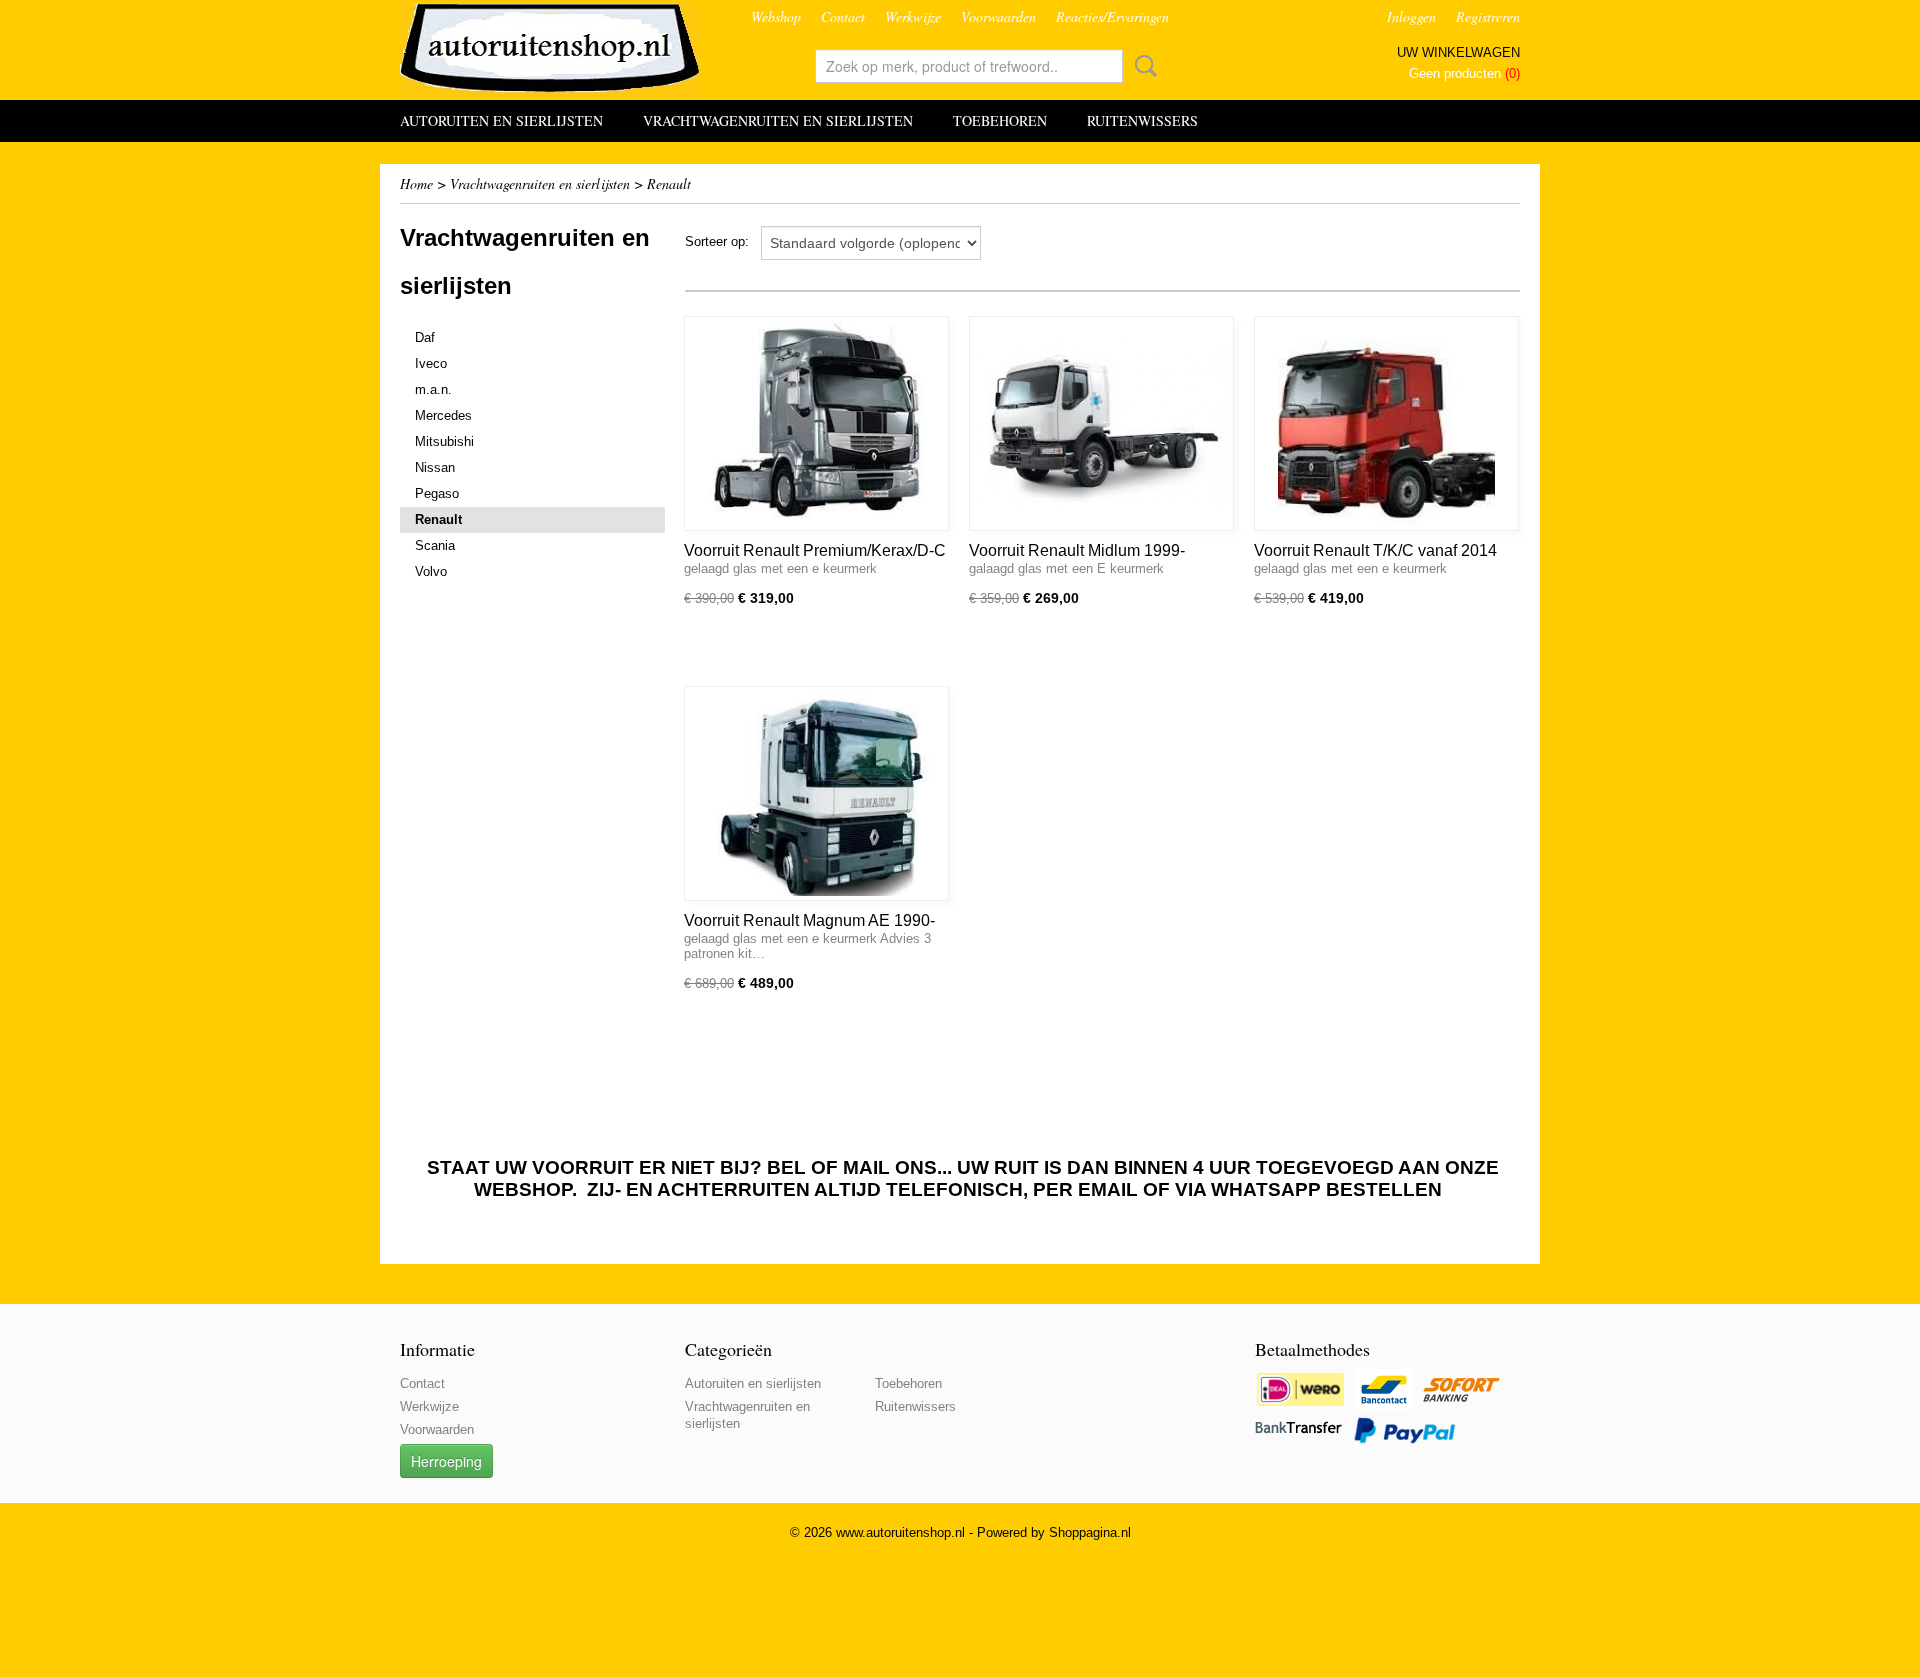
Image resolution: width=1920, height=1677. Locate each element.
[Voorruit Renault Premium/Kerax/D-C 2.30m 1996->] (816, 423)
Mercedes (443, 415)
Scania (435, 545)
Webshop (776, 16)
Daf (425, 337)
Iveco (431, 363)
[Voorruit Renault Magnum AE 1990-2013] (816, 793)
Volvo (431, 571)
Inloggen (1411, 16)
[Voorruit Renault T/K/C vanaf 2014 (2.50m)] (1386, 423)
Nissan (435, 467)
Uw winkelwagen (1458, 52)
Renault (669, 183)
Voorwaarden (998, 16)
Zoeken (1142, 66)
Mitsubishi (444, 441)
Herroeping (446, 1461)
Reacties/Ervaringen (1112, 16)
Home (416, 183)
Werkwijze (913, 16)
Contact (843, 16)
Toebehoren (1000, 120)
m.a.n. (433, 389)
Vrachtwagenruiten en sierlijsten (778, 120)
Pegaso (437, 493)
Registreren (1488, 16)
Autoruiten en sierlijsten (501, 120)
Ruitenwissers (1142, 120)
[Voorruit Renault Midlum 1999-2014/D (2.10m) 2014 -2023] (1101, 423)
